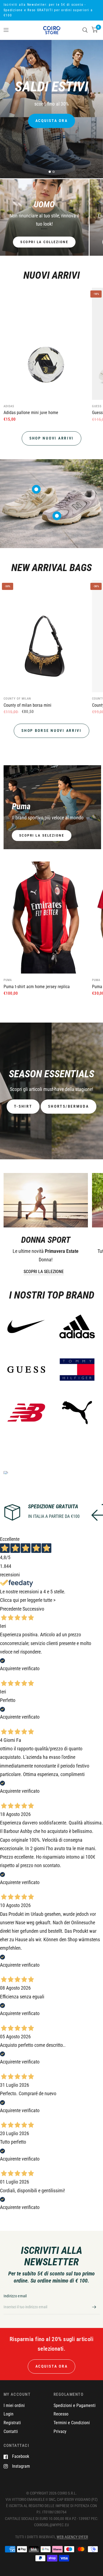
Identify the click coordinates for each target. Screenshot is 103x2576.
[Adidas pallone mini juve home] (46, 344)
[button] (23, 1107)
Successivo (33, 1609)
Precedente (11, 1609)
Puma (8, 980)
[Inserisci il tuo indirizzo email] (94, 2307)
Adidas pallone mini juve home (31, 413)
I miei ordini (14, 2405)
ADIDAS (9, 406)
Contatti (11, 2431)
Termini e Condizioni (72, 2423)
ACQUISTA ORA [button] (52, 2366)
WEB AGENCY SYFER (72, 2537)
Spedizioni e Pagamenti (75, 2405)
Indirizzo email (15, 2296)
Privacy (60, 2431)
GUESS (97, 406)
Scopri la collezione (44, 242)
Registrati (12, 2423)
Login (9, 2414)
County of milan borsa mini (27, 705)
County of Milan (17, 699)
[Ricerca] (85, 30)
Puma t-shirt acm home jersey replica (37, 987)
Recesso (61, 2414)
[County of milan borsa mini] (46, 636)
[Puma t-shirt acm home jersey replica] (46, 918)
